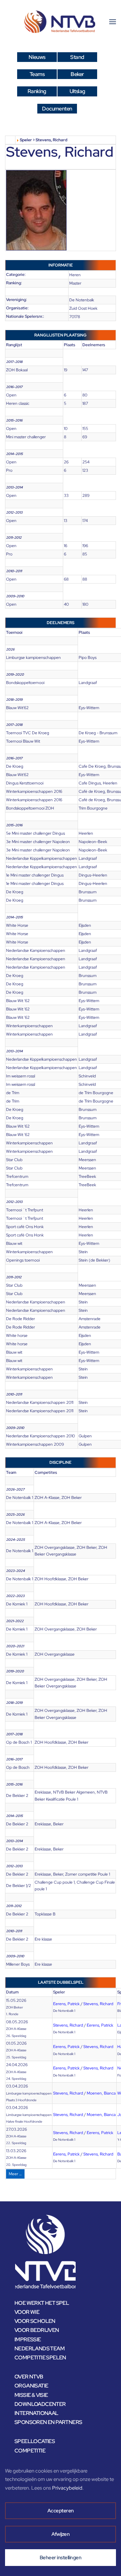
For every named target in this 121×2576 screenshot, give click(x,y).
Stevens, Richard (98, 2004)
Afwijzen (61, 2534)
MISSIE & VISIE (31, 2395)
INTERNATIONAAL (36, 2413)
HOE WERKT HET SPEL (42, 2303)
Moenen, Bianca (101, 2093)
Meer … (15, 2174)
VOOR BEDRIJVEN (37, 2330)
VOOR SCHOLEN (35, 2321)
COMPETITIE (30, 2451)
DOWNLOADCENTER (40, 2404)
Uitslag (77, 91)
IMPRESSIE (28, 2339)
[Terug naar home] (61, 22)
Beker (77, 74)
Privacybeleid (67, 2488)
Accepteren (61, 2511)
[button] (113, 22)
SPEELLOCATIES (35, 2441)
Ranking (37, 91)
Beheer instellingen (61, 2558)
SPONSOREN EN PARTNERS (48, 2422)
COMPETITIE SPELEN (40, 2358)
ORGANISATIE (31, 2386)
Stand (77, 57)
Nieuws (37, 57)
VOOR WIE (27, 2312)
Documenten (57, 109)
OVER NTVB (29, 2377)
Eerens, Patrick (66, 2004)
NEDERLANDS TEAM (39, 2348)
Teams (37, 74)
